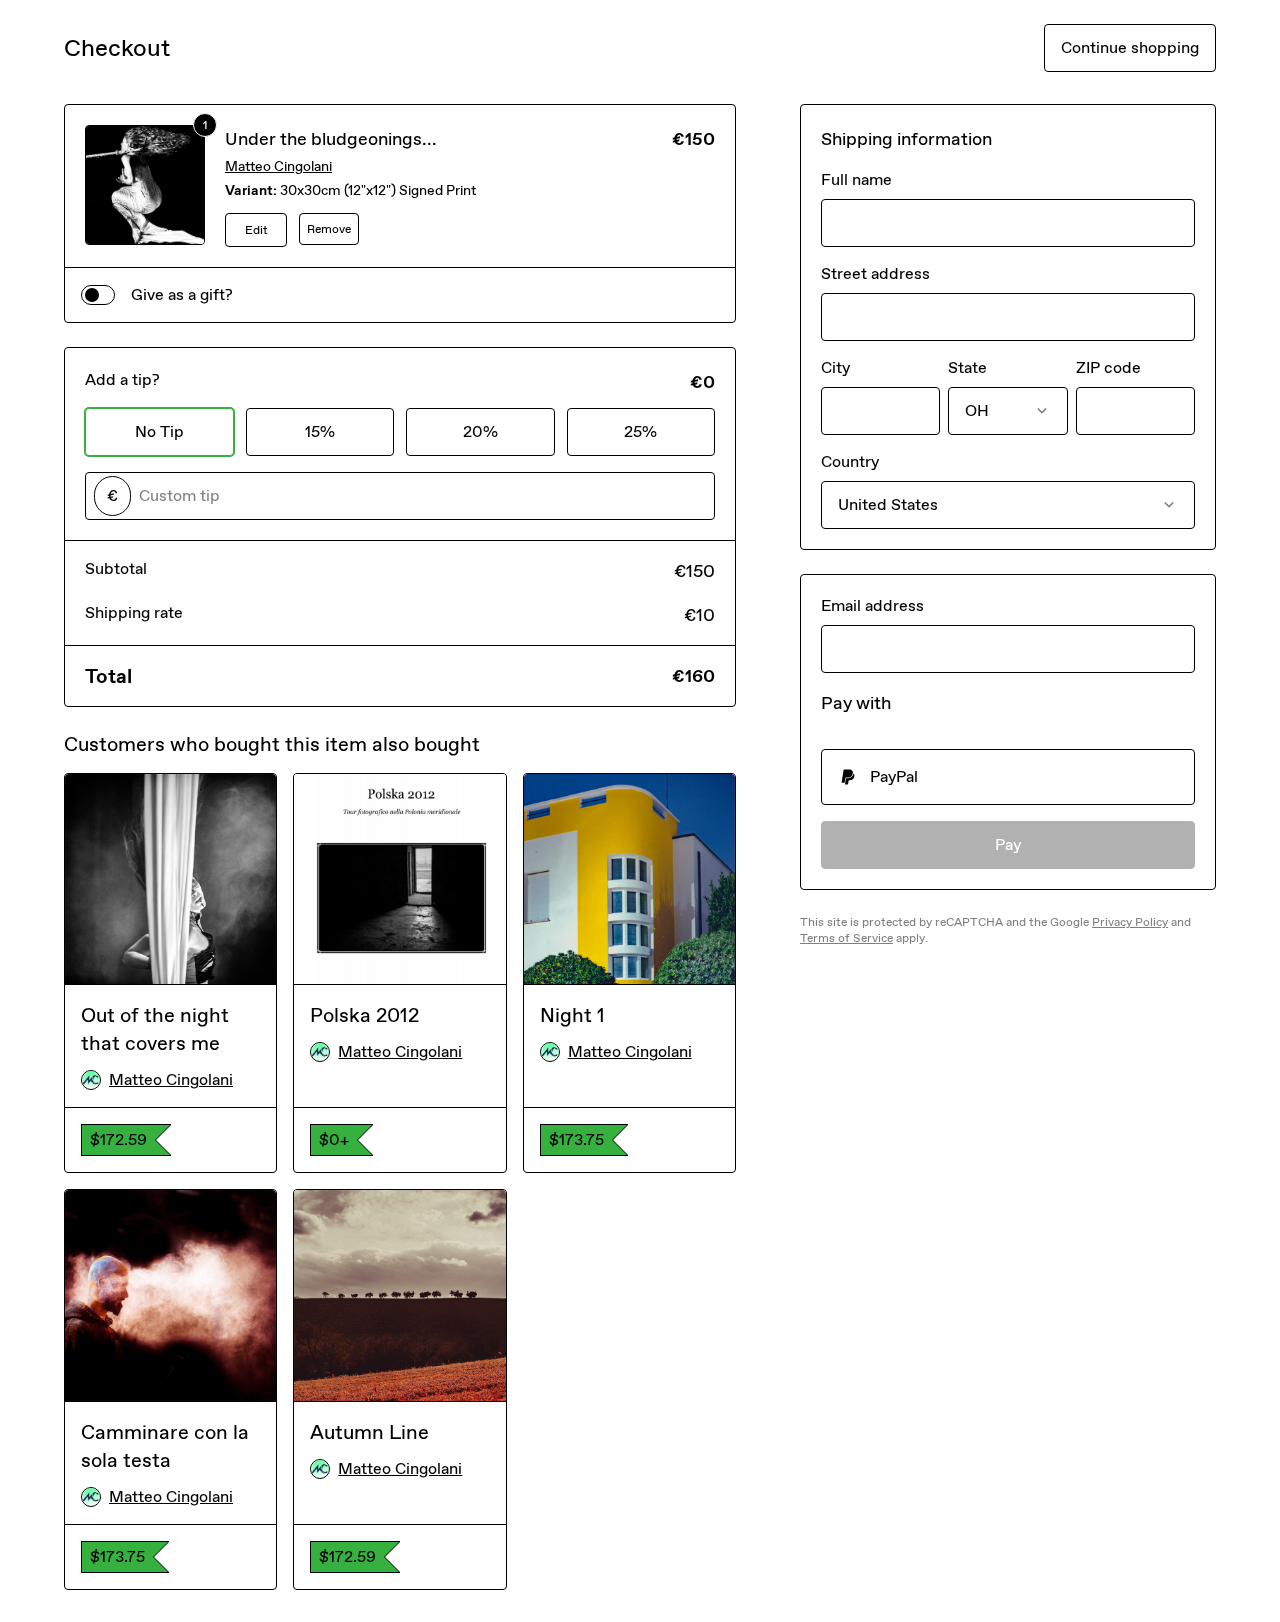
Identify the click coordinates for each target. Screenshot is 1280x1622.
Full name (856, 179)
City (835, 367)
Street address (875, 273)
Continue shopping (1130, 47)
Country (850, 461)
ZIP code (1108, 367)
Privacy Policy (1130, 922)
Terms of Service (846, 938)
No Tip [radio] (159, 431)
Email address (872, 605)
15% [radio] (320, 431)
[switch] (98, 295)
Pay (1008, 844)
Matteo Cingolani (278, 166)
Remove (329, 229)
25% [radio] (640, 431)
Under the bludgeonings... (331, 139)
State (967, 367)
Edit (256, 230)
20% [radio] (480, 431)
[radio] (1008, 777)
